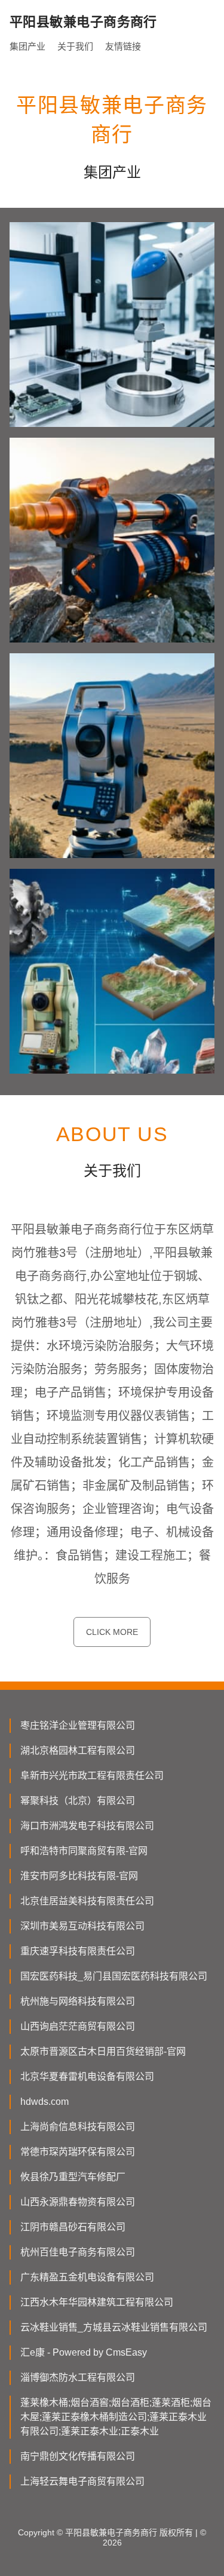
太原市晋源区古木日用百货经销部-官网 (103, 2051)
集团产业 (27, 46)
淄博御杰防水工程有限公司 (78, 2377)
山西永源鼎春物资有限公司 (78, 2202)
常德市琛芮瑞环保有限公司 (78, 2152)
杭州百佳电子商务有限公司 (78, 2252)
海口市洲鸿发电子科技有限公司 (87, 1826)
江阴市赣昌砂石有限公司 (73, 2227)
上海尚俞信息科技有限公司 (78, 2127)
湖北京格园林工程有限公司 (78, 1750)
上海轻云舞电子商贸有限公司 (82, 2481)
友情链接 (123, 46)
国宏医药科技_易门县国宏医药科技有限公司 (114, 1976)
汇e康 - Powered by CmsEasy (84, 2352)
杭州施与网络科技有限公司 (78, 2001)
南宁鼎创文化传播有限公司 (78, 2456)
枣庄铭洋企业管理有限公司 (78, 1725)
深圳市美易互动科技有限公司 (82, 1926)
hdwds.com (45, 2102)
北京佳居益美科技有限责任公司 (87, 1901)
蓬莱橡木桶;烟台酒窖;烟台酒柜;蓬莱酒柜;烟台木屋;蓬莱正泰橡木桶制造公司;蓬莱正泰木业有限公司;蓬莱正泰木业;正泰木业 (116, 2417)
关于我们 (75, 46)
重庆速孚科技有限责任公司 (78, 1951)
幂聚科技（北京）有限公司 (78, 1801)
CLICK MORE (112, 1632)
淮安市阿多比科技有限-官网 (79, 1876)
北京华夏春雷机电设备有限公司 (87, 2077)
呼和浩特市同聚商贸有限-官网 (84, 1851)
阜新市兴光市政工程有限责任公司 (92, 1776)
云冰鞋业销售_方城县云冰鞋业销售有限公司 (114, 2327)
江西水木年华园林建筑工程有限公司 (97, 2302)
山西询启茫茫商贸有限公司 (78, 2026)
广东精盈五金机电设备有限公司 (87, 2277)
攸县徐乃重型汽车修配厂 (73, 2177)
